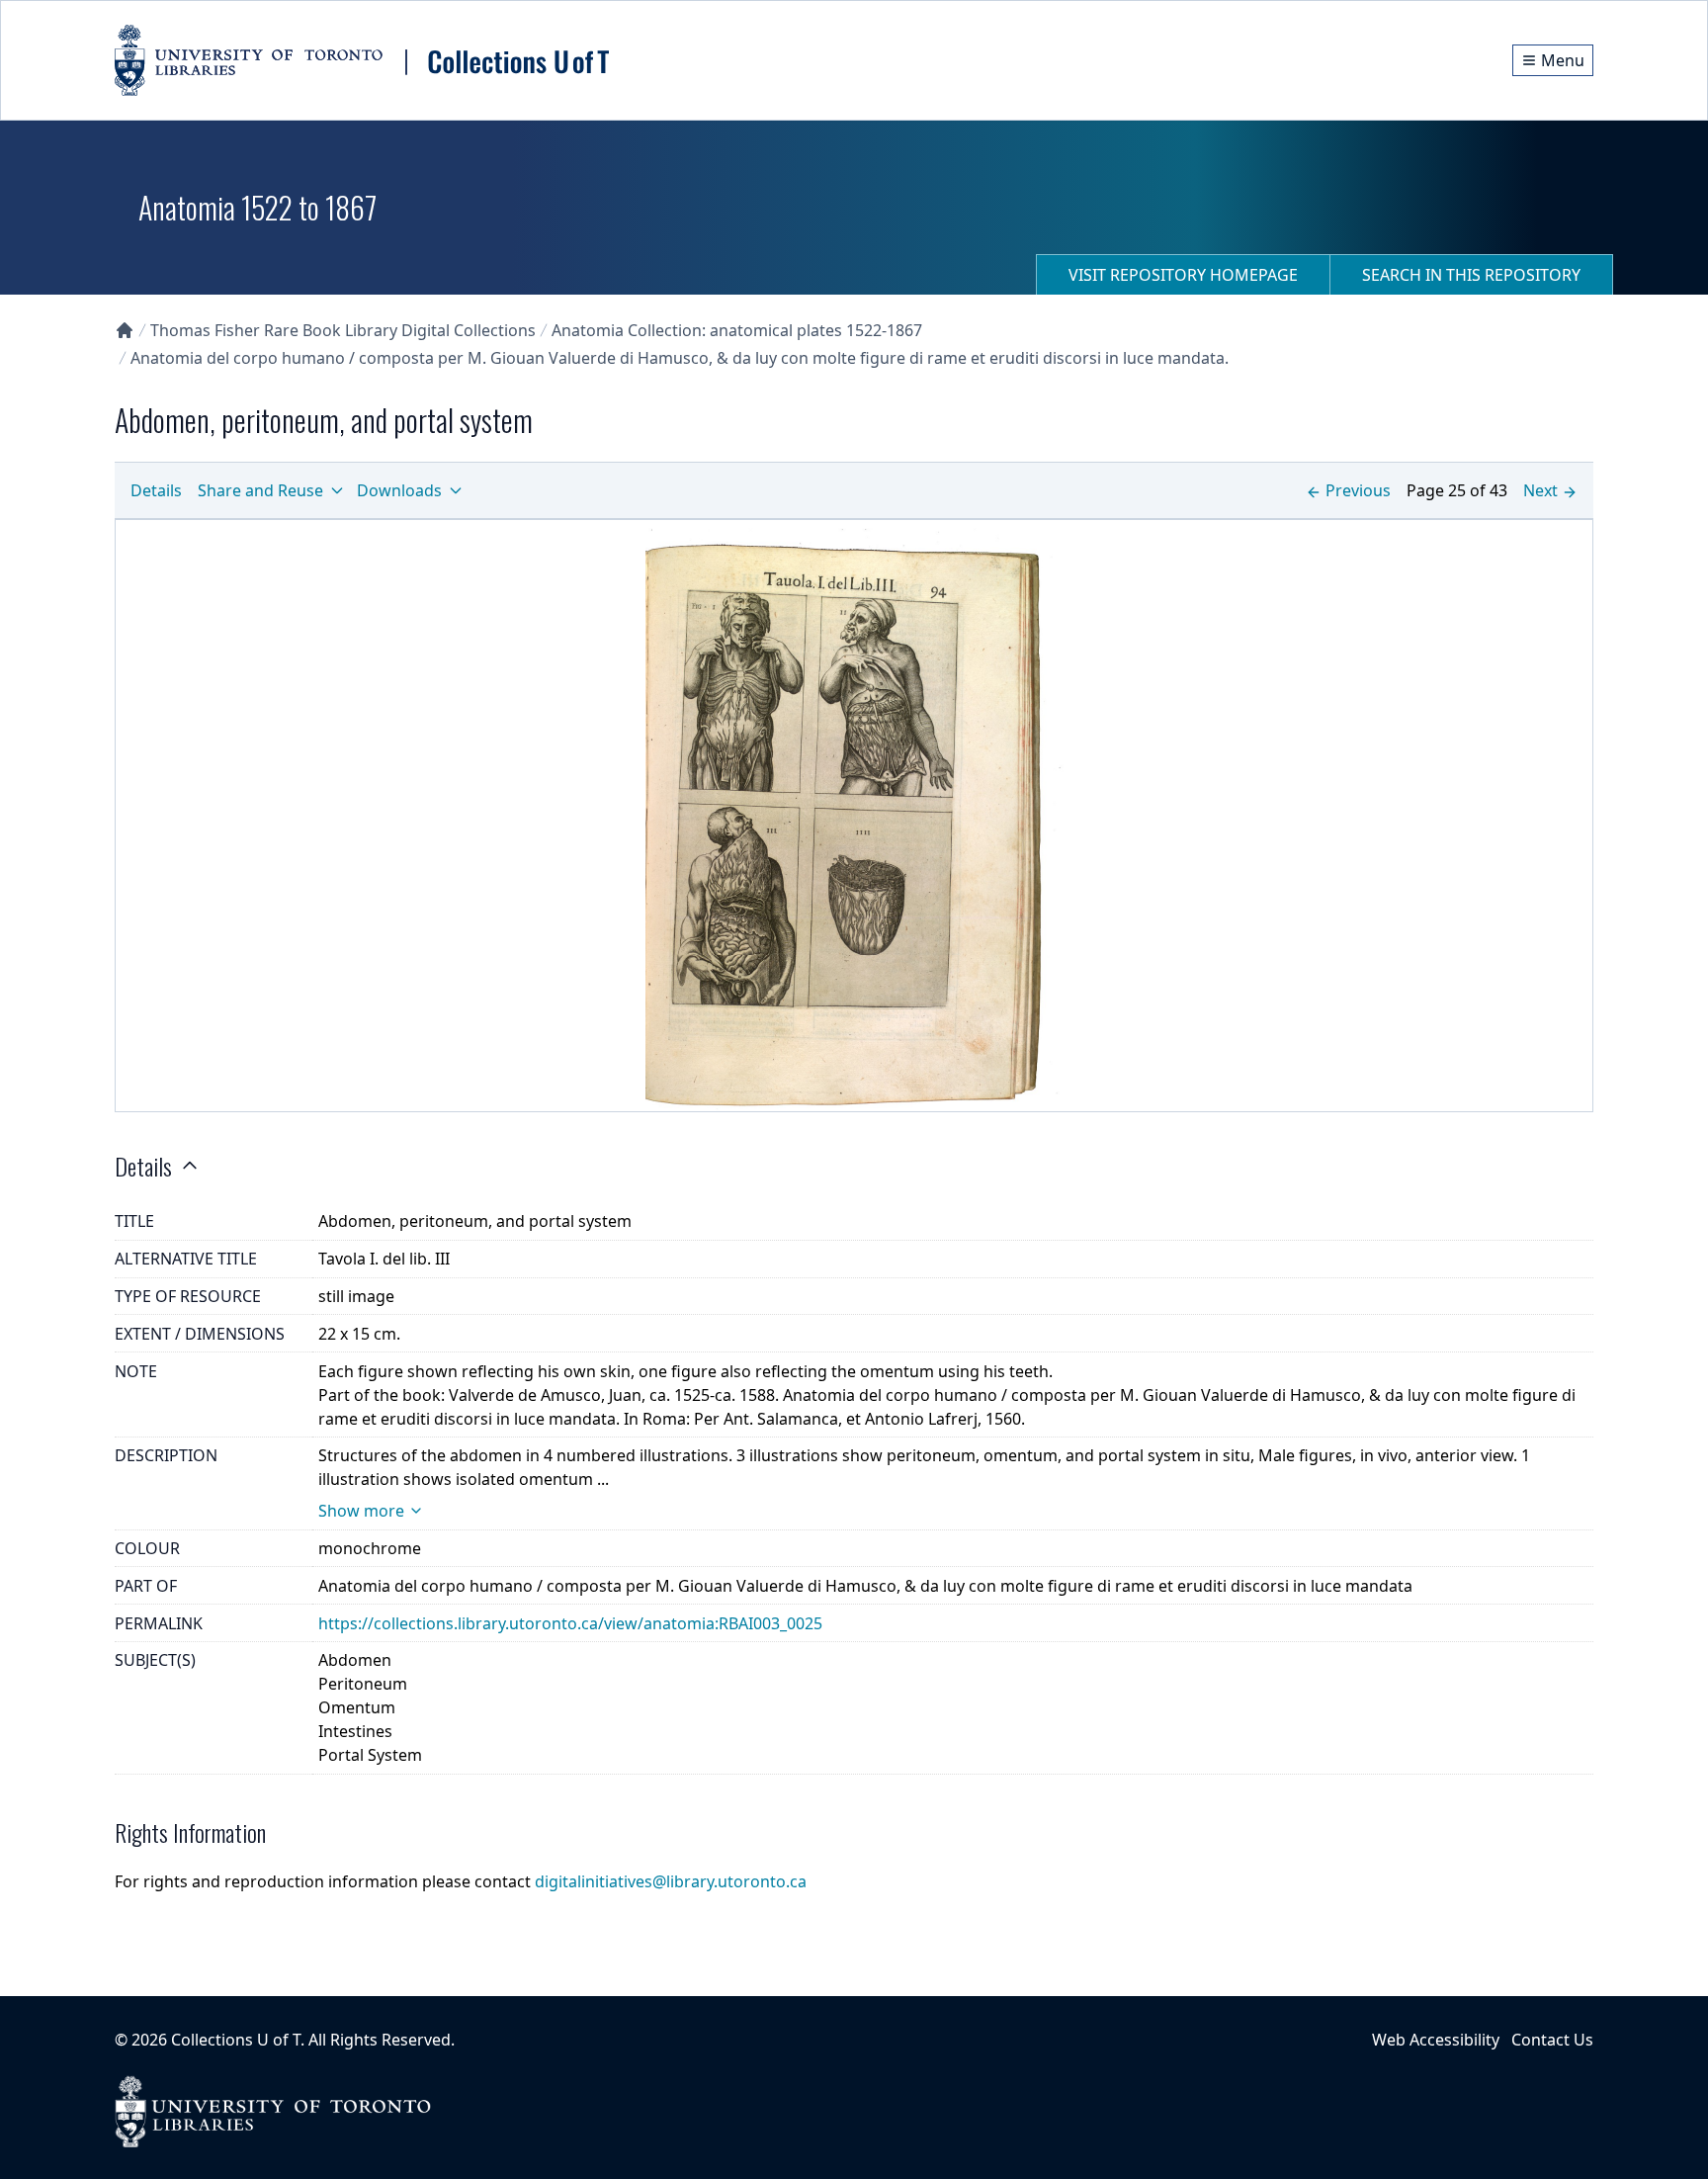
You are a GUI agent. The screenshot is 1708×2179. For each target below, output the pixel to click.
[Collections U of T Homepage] (125, 330)
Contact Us (1552, 2040)
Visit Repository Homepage (1183, 275)
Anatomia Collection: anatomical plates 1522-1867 (737, 330)
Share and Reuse (260, 490)
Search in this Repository (1471, 275)
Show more (361, 1511)
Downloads (399, 490)
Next (1540, 490)
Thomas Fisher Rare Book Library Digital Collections (343, 330)
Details (156, 490)
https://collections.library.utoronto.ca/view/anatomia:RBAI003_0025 (570, 1623)
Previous (1358, 490)
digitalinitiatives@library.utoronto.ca (671, 1881)
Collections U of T (236, 2040)
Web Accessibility (1436, 2040)
